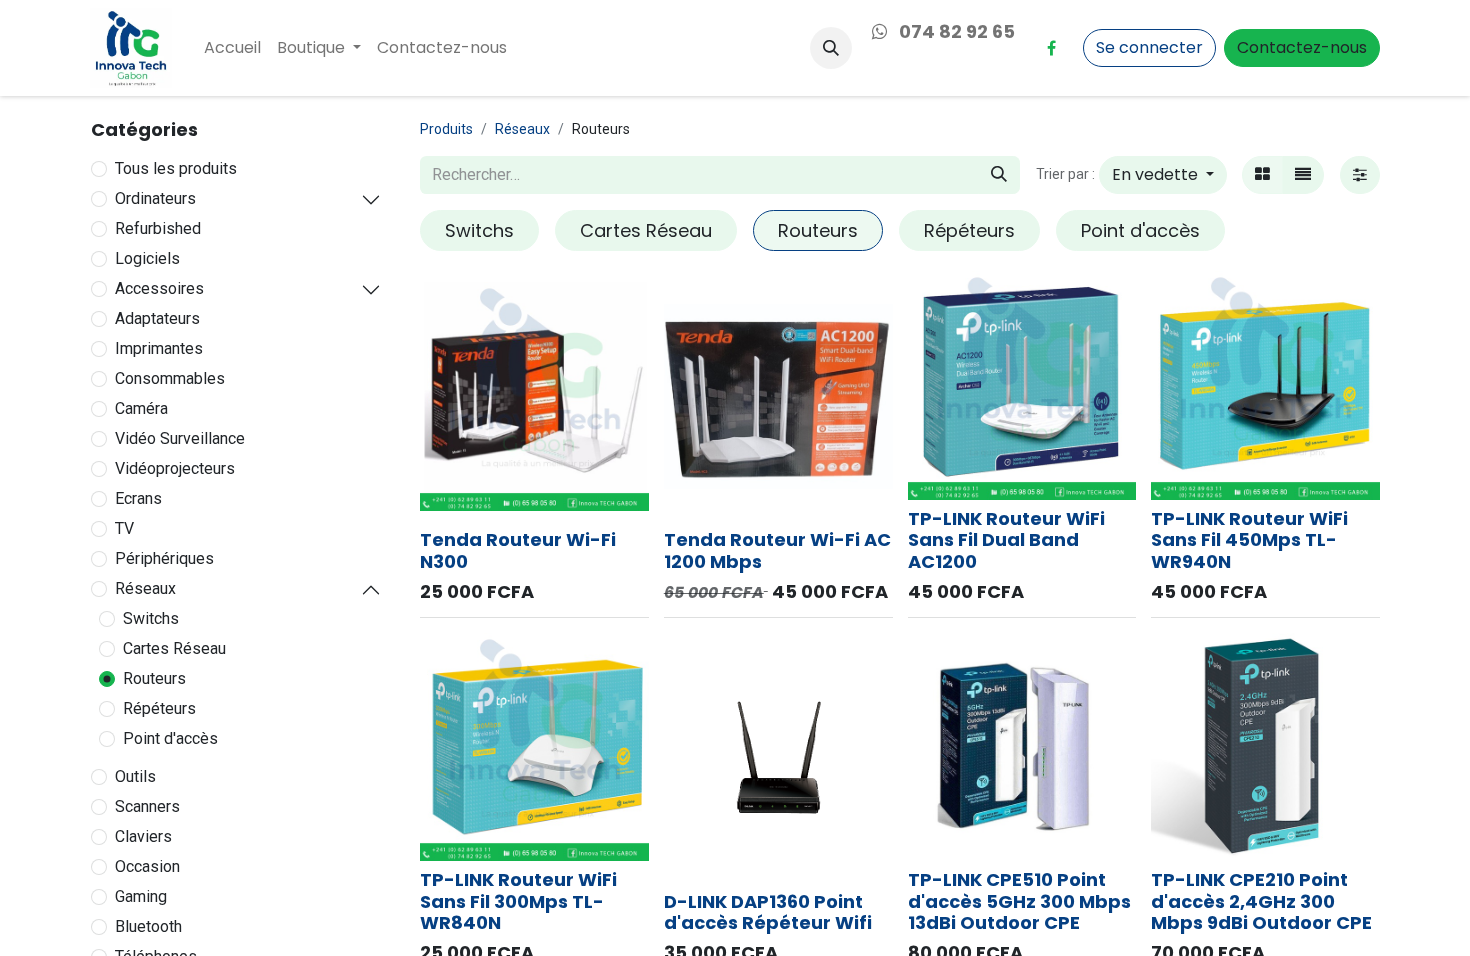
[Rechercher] (999, 175)
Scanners (147, 806)
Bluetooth (148, 926)
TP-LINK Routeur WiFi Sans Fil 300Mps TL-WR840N (518, 901)
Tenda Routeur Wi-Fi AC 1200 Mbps (777, 550)
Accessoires (159, 288)
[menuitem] (232, 48)
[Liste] (1303, 175)
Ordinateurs (155, 198)
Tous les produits (176, 168)
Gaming (141, 896)
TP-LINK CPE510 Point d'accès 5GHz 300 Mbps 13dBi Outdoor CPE (1019, 901)
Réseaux (145, 588)
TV (124, 528)
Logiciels (147, 258)
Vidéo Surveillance (180, 438)
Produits (446, 129)
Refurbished (158, 228)
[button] (831, 48)
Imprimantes (159, 348)
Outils (135, 776)
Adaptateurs (157, 318)
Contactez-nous (1302, 47)
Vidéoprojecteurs (175, 468)
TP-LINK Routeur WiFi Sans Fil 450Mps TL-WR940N (1249, 540)
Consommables (170, 378)
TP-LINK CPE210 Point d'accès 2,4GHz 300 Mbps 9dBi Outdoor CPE (1261, 901)
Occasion (147, 866)
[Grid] (1262, 175)
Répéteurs (159, 708)
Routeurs (154, 678)
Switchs (151, 618)
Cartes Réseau (174, 648)
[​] (1051, 48)
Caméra (141, 408)
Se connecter (1149, 47)
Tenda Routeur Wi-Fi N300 (518, 550)
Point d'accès (170, 738)
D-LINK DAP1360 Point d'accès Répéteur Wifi (768, 912)
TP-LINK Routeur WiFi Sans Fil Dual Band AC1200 (1006, 540)
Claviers (143, 836)
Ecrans (138, 498)
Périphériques (164, 558)
